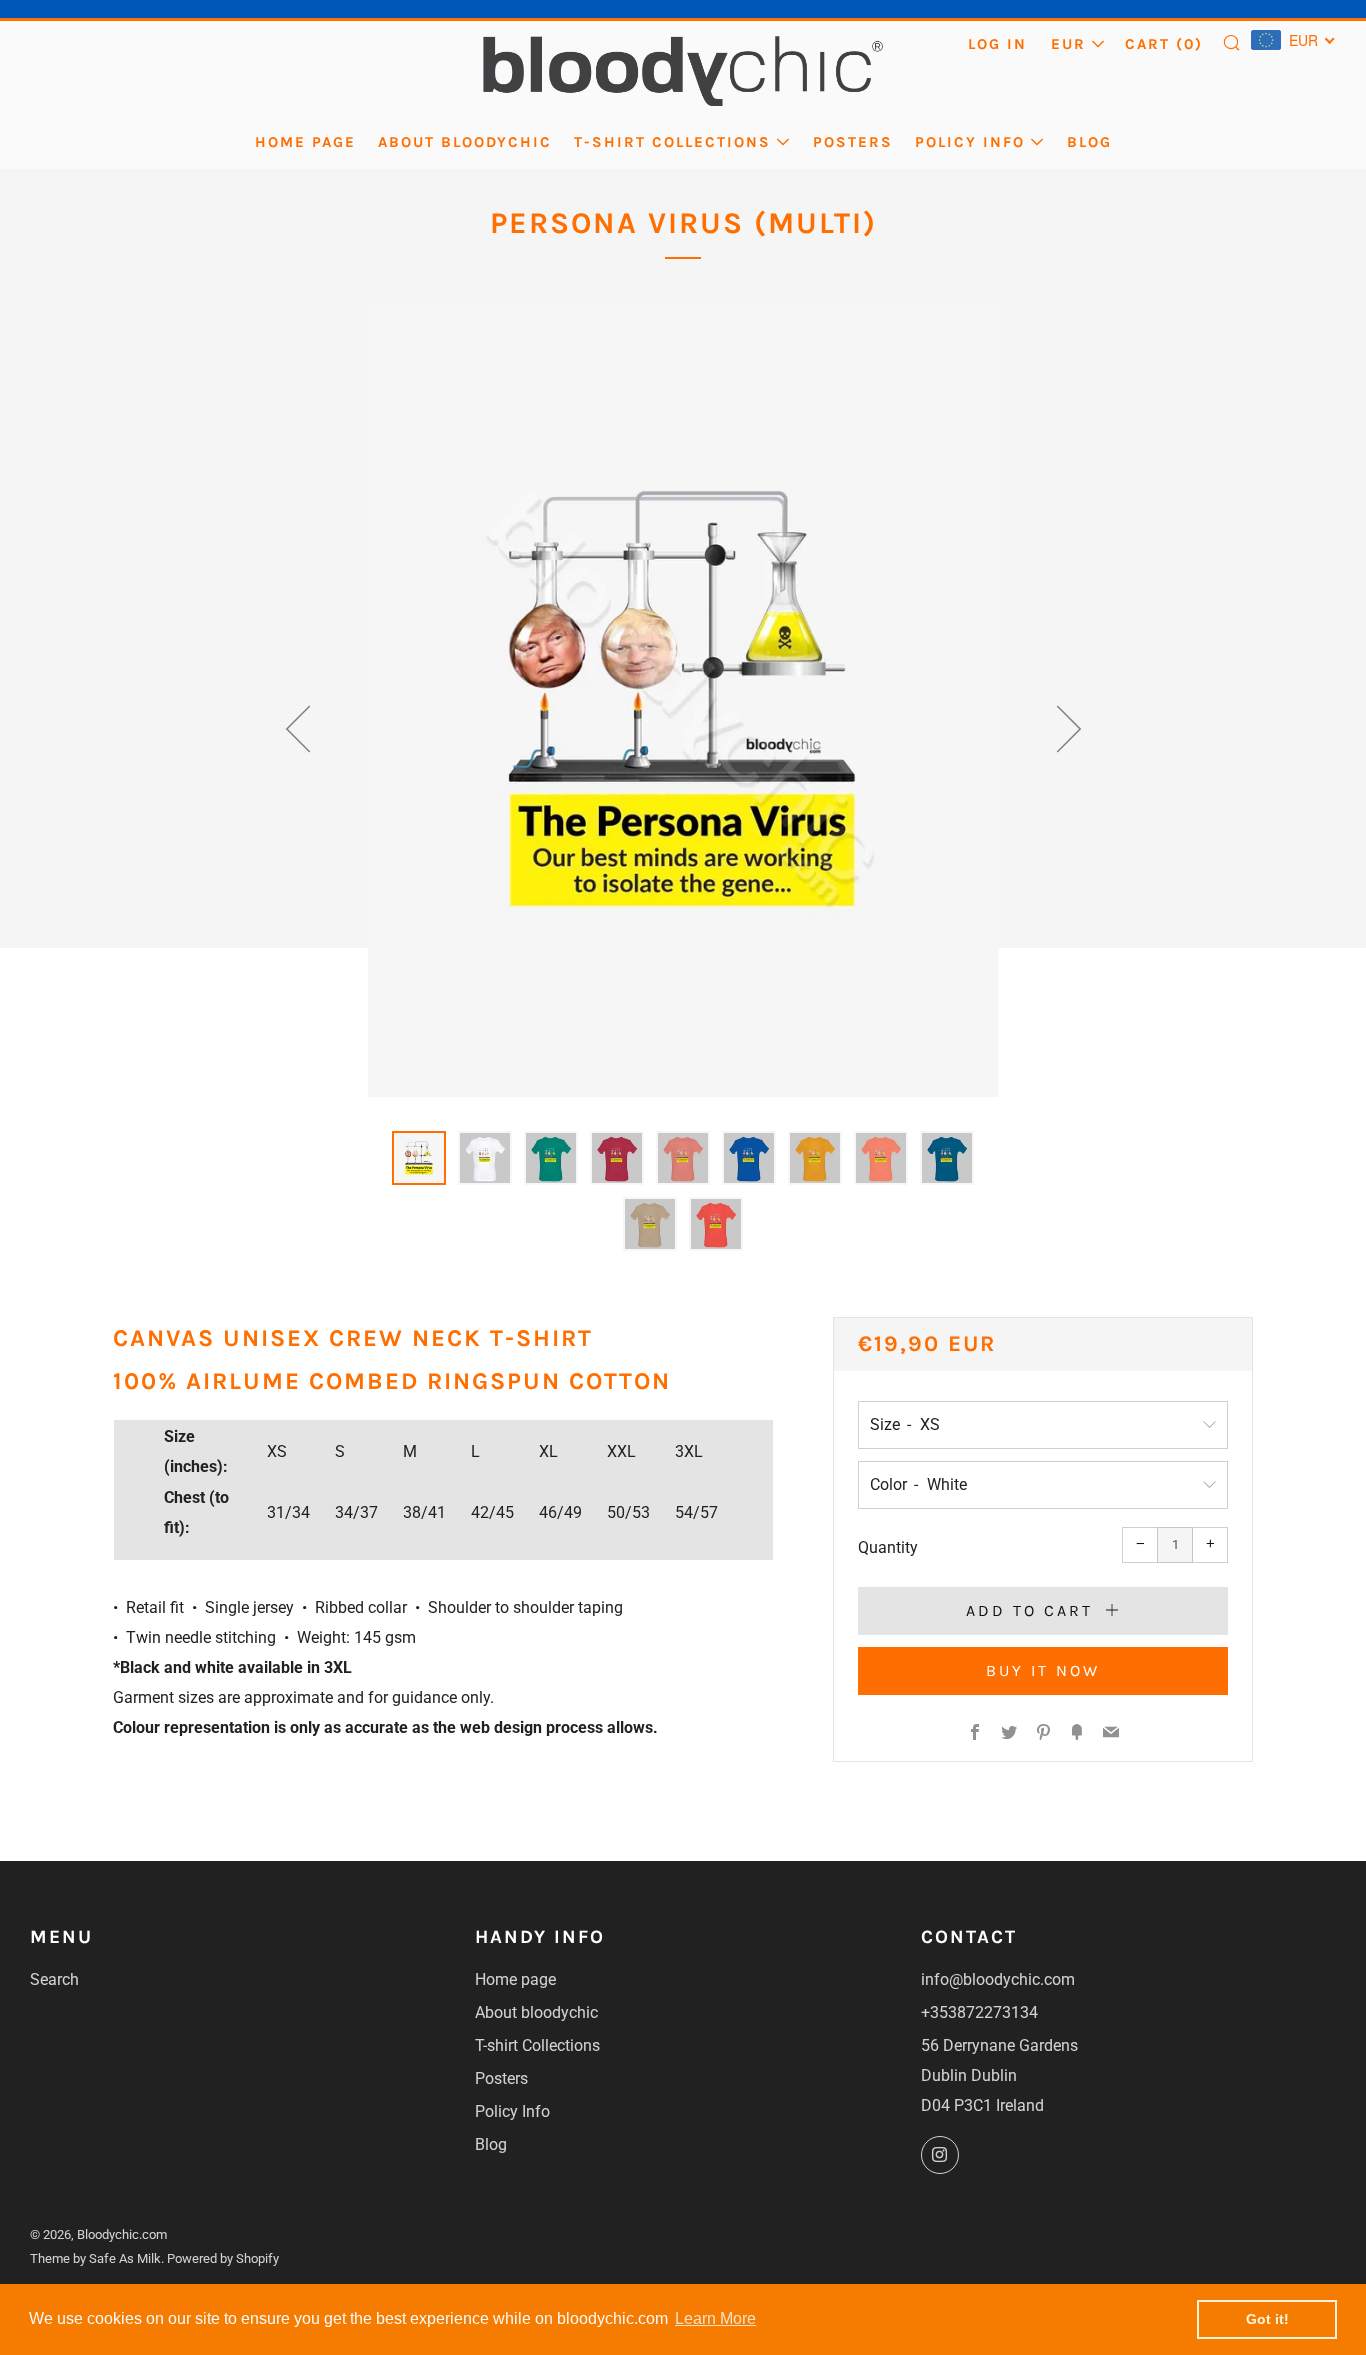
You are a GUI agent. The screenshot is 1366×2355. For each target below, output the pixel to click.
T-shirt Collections (672, 142)
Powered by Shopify (223, 2258)
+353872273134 (979, 2012)
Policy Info (970, 142)
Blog (1089, 142)
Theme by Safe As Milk (95, 2258)
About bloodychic (465, 142)
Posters (853, 142)
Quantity (888, 1547)
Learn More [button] (715, 2318)
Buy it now (1043, 1670)
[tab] (419, 1158)
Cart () (1164, 44)
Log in (997, 44)
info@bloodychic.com (998, 1979)
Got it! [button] (1267, 2319)
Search (54, 1979)
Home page (305, 142)
